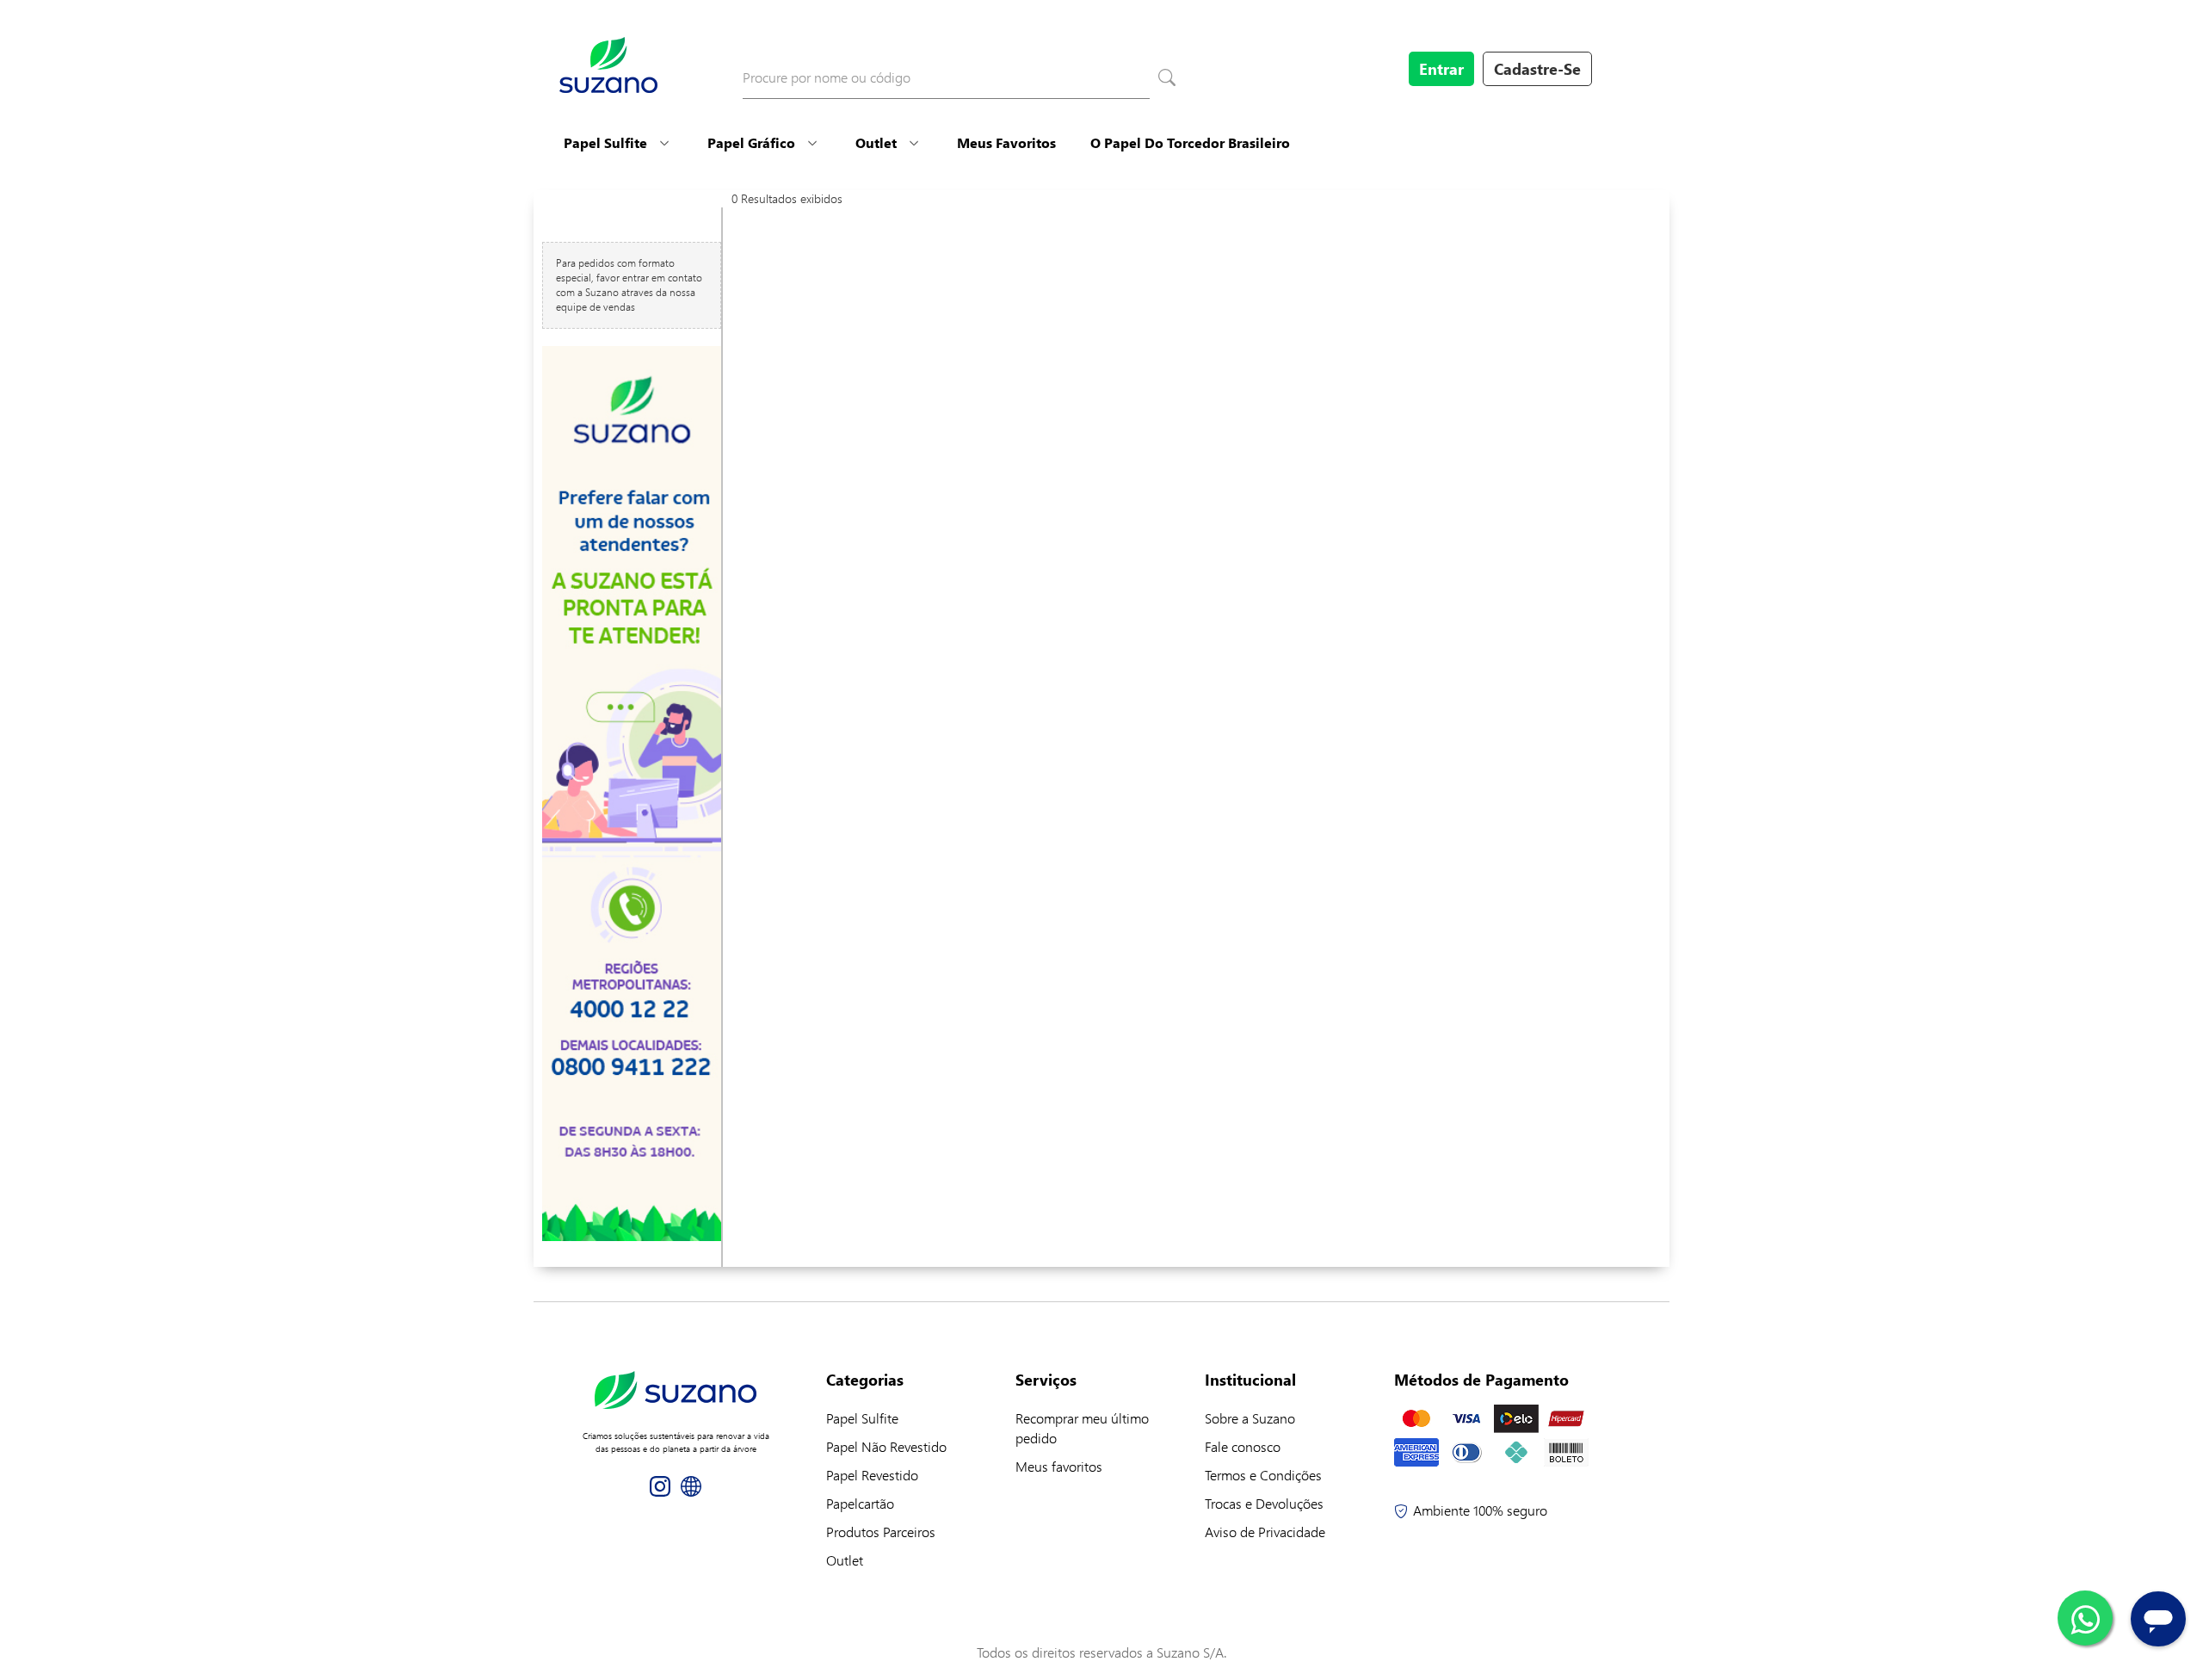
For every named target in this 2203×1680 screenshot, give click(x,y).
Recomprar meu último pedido (1082, 1428)
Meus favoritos (1059, 1466)
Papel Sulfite (605, 142)
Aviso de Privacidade (1265, 1532)
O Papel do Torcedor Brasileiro (1190, 142)
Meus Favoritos (1006, 142)
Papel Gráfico (751, 142)
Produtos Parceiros (881, 1532)
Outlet (876, 142)
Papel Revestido (872, 1475)
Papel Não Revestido (886, 1446)
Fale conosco (1243, 1446)
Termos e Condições (1263, 1475)
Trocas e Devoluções (1264, 1503)
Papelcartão (860, 1503)
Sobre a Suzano (1250, 1418)
